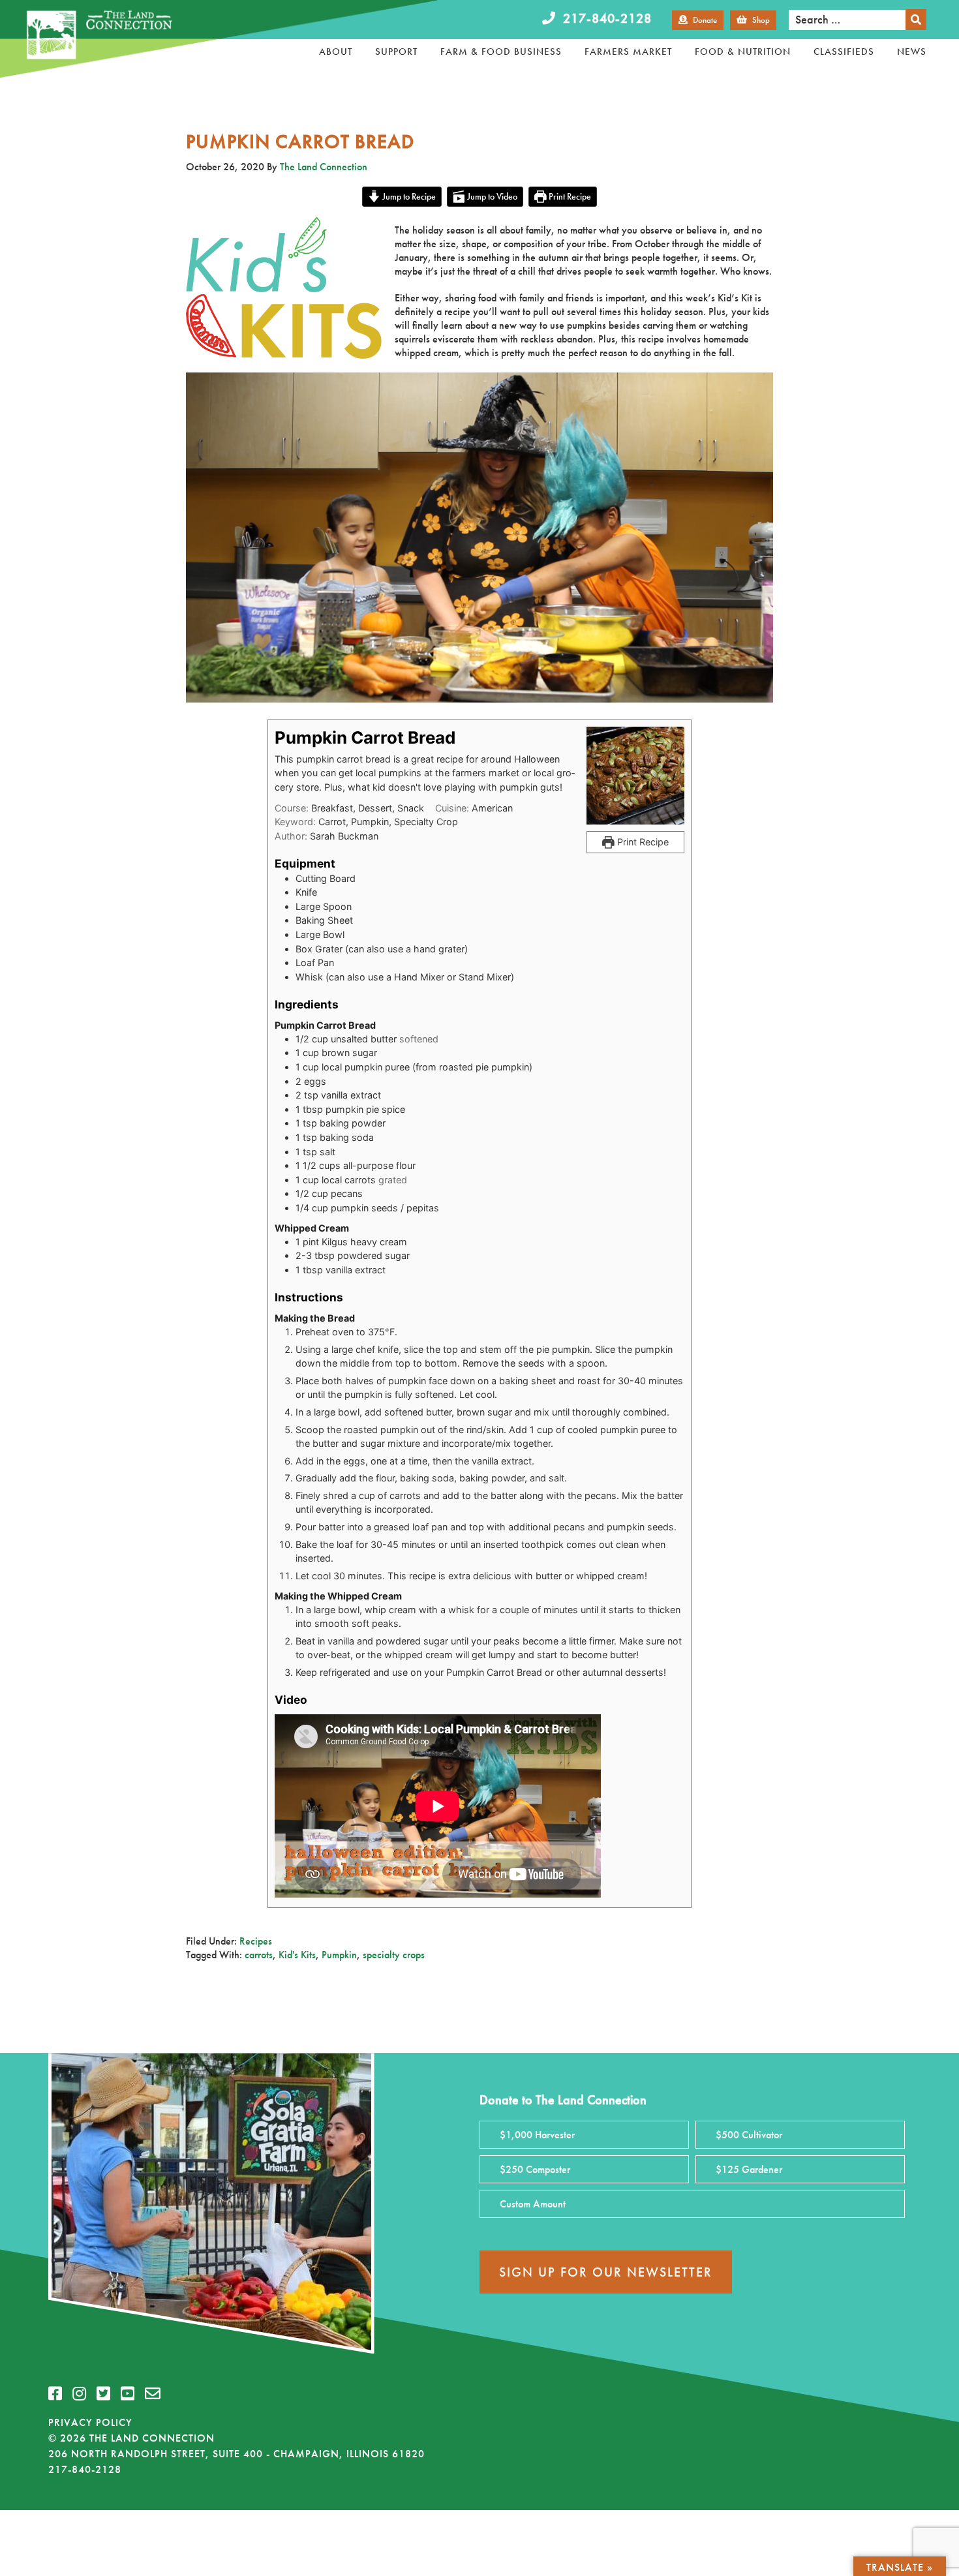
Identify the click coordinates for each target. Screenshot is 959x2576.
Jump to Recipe (408, 196)
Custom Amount (533, 2204)
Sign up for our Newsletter (606, 2272)
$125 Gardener (749, 2169)
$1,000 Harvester (537, 2135)
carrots (259, 1955)
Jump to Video (491, 196)
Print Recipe (569, 196)
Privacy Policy (90, 2422)
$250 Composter (535, 2169)
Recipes (256, 1941)
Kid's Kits (297, 1955)
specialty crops (394, 1955)
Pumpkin (339, 1955)
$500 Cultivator (749, 2135)
